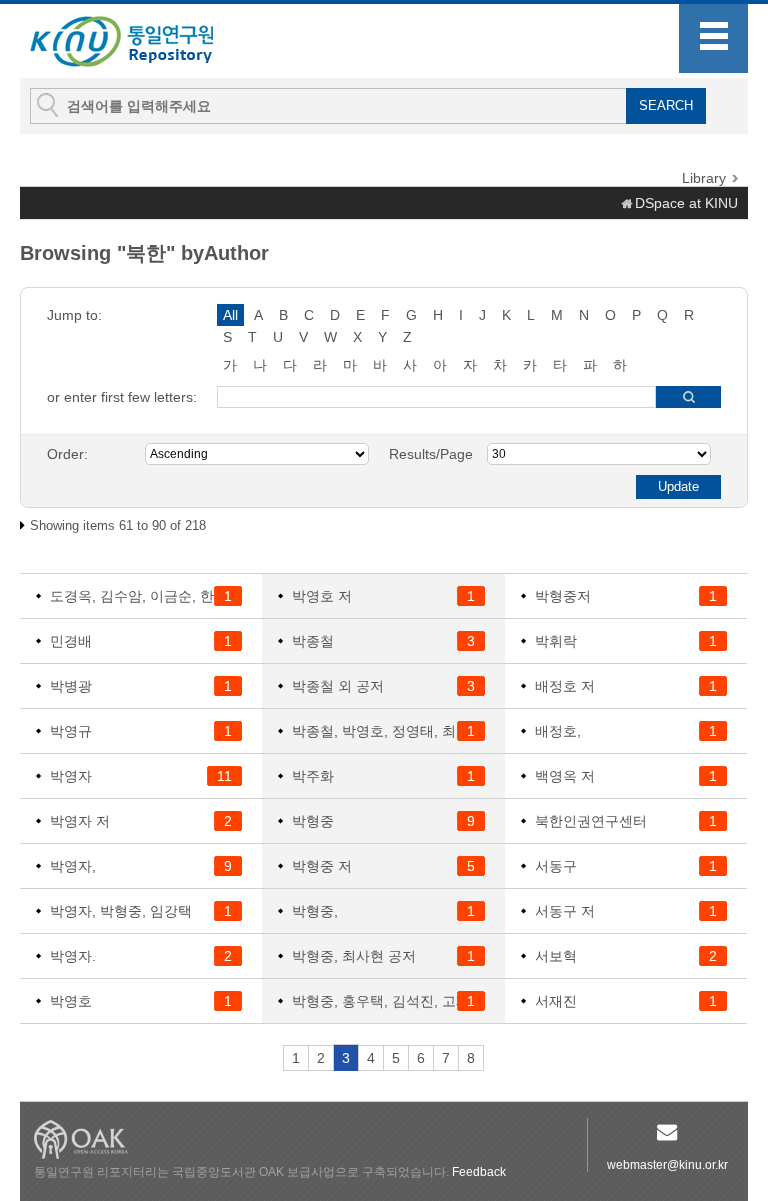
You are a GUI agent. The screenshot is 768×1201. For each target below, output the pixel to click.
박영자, (73, 866)
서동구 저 (565, 911)
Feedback (479, 1172)
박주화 (313, 776)
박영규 (71, 731)
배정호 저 (565, 686)
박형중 (313, 821)
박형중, (315, 911)
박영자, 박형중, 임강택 (121, 911)
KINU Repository (138, 42)
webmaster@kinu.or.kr (667, 1165)
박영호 (71, 1001)
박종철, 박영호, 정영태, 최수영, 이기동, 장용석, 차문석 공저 (388, 731)
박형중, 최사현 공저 (354, 956)
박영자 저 (80, 821)
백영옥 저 (565, 776)
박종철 (313, 641)
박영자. (73, 956)
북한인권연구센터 (591, 821)
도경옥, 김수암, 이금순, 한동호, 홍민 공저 (146, 596)
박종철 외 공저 (338, 686)
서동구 (556, 866)
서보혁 (556, 956)
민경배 (71, 641)
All (230, 315)
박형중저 (563, 596)
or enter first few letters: (122, 397)
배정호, (558, 731)
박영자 (71, 776)
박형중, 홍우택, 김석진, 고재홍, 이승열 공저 (388, 1001)
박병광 (71, 686)
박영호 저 (322, 596)
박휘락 (556, 641)
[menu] (713, 38)
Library (704, 178)
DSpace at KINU (686, 203)
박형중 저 (322, 866)
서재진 (556, 1001)
